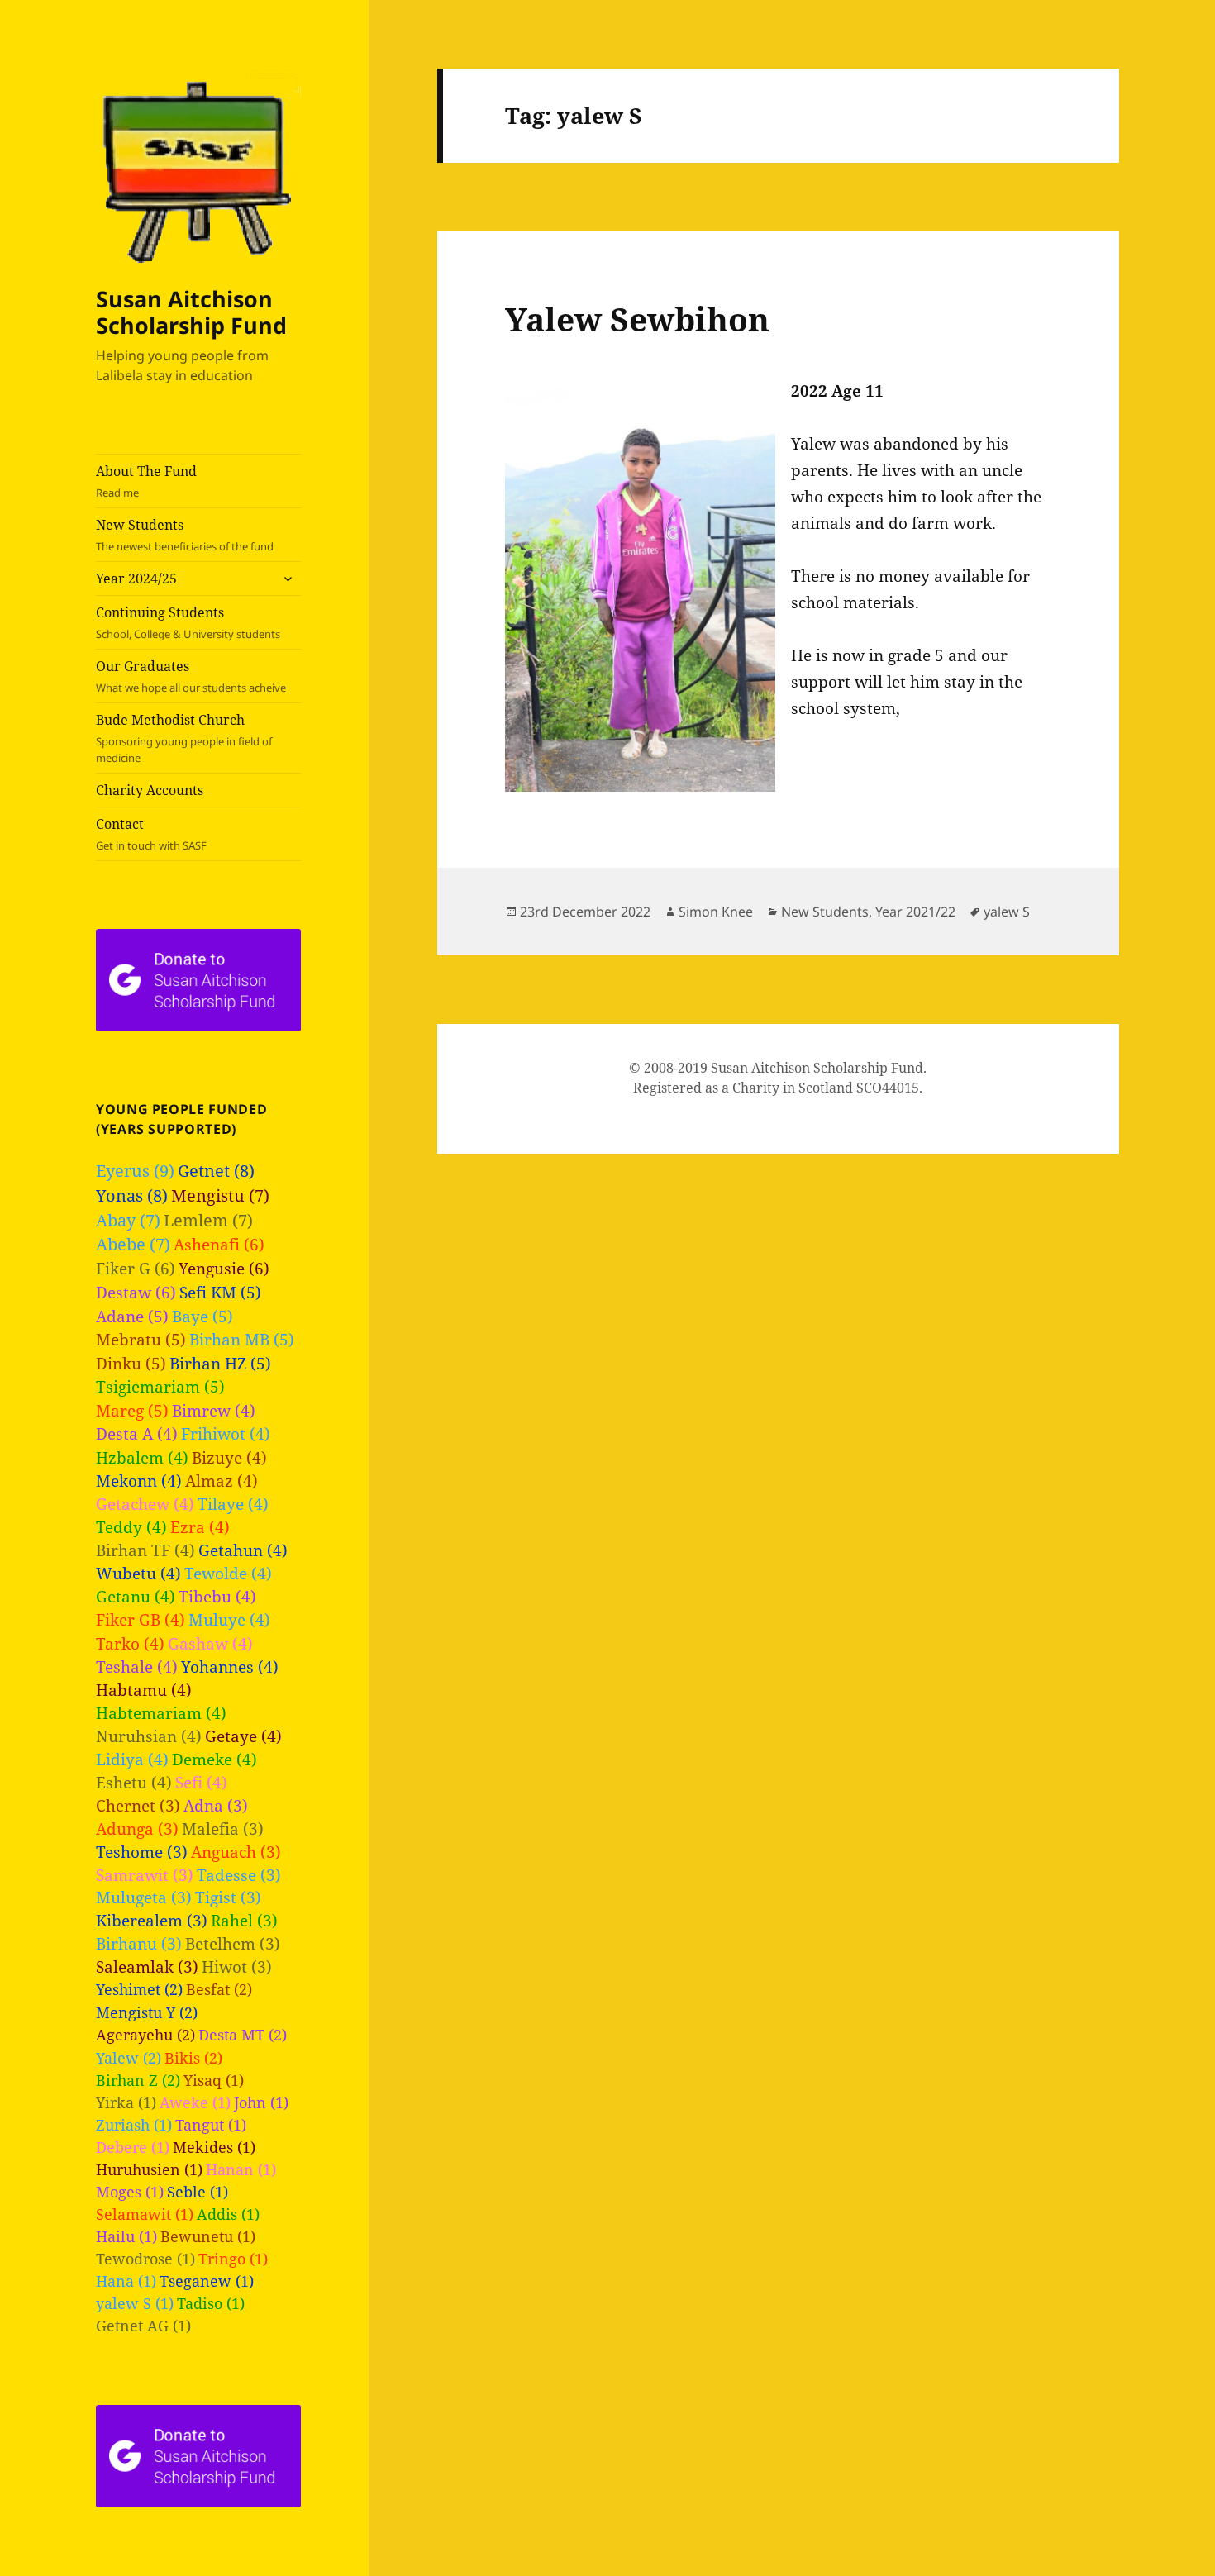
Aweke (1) (195, 2102)
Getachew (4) (145, 1504)
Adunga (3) (137, 1828)
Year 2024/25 (136, 579)
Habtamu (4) (144, 1690)
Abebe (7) (133, 1244)
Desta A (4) (137, 1433)
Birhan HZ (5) (220, 1364)
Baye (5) (202, 1317)
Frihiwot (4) (226, 1433)
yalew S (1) (135, 2303)
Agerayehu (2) (145, 2034)
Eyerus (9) (135, 1171)
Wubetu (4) (138, 1573)
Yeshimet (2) (139, 1989)
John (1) (261, 2102)
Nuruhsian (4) (149, 1736)
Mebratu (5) (141, 1340)
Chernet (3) (138, 1805)
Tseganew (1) (207, 2281)
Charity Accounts (150, 790)
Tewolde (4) (228, 1573)
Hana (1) (126, 2281)
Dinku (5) (131, 1364)
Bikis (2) (193, 2057)
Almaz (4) (222, 1481)
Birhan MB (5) (242, 1340)
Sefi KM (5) (220, 1293)
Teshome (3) (142, 1852)
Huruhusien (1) (149, 2169)
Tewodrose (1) (145, 2259)
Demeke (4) (214, 1759)
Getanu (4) (136, 1596)
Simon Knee (716, 912)
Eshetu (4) (134, 1782)
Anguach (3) (236, 1852)
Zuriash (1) (134, 2125)
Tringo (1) (233, 2259)
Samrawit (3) (145, 1875)
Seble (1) (198, 2192)
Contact (151, 834)
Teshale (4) (137, 1667)
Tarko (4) (130, 1643)
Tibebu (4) (217, 1596)
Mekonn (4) (139, 1481)
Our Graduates (191, 676)
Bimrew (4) (214, 1410)
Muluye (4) (229, 1619)
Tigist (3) (228, 1897)
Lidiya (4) (132, 1759)
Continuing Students (188, 622)
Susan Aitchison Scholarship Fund (191, 312)
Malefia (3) (223, 1828)
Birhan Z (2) (138, 2080)
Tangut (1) (211, 2125)
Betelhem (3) (233, 1943)
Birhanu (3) (139, 1943)
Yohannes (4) (230, 1667)
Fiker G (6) (136, 1268)
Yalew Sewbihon (637, 319)
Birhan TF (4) (145, 1550)
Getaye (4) (243, 1736)
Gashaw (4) (210, 1643)
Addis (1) (228, 2214)
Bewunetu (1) (208, 2236)
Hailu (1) (126, 2236)
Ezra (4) (200, 1527)
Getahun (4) (243, 1550)
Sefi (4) (201, 1782)
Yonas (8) (132, 1195)
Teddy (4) (131, 1527)
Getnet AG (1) (143, 2326)
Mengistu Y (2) (147, 2012)
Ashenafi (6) (219, 1244)
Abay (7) (128, 1220)
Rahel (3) (244, 1920)
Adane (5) (132, 1317)
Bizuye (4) (229, 1457)
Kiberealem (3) (152, 1920)
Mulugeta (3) (144, 1897)
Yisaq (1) (214, 2080)
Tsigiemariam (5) (160, 1387)
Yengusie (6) (224, 1268)
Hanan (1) (241, 2169)
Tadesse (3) (239, 1875)
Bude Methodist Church (184, 738)
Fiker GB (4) (141, 1619)
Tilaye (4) (233, 1504)
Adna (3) (216, 1805)
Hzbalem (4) (142, 1457)
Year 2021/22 (915, 912)
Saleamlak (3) (147, 1967)
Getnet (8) (216, 1171)
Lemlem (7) (208, 1220)
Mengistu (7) (220, 1195)
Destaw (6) (136, 1292)
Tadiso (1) (211, 2303)
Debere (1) (133, 2147)
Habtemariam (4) (161, 1713)
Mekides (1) (214, 2147)
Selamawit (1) (145, 2214)
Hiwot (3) (237, 1967)
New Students (185, 535)
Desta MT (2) (243, 2034)
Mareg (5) (132, 1411)
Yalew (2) (129, 2057)
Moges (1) (130, 2192)
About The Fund (146, 481)
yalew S (1007, 912)
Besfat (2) (219, 1989)
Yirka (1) (126, 2102)
